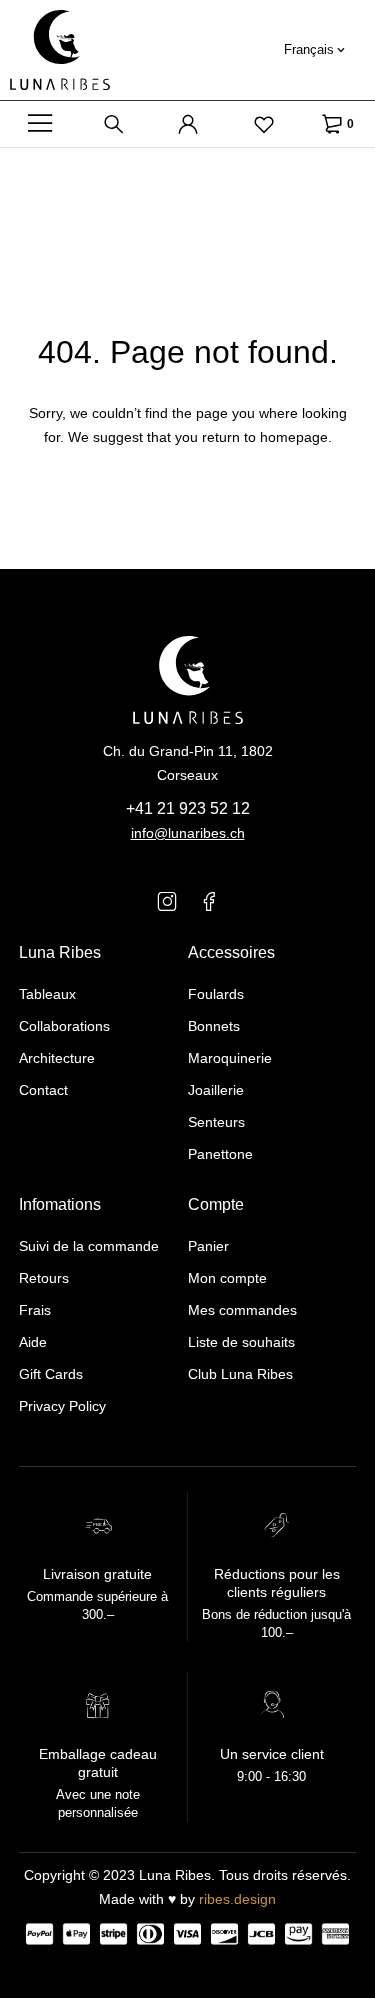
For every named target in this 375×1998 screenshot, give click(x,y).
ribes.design (237, 1899)
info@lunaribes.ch (188, 833)
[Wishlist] (263, 124)
